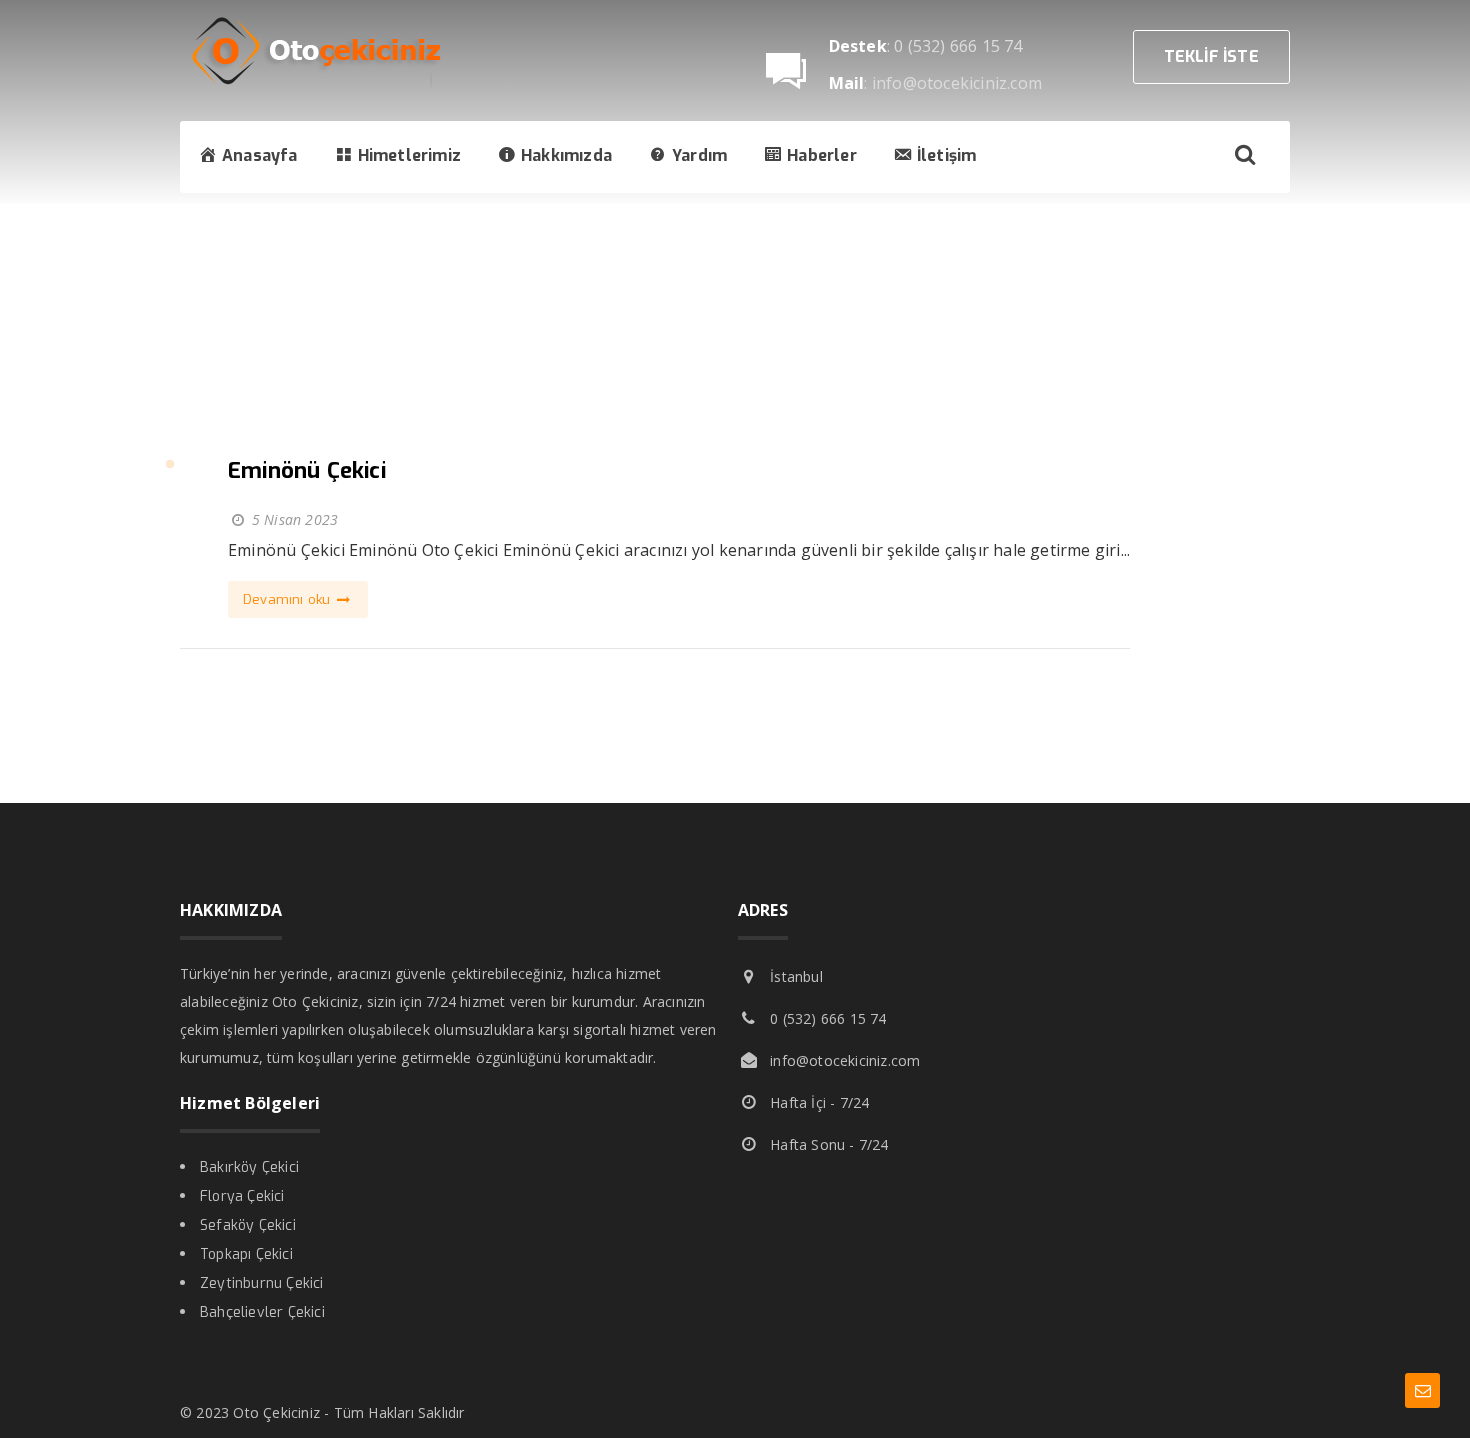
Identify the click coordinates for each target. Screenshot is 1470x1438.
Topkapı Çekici (246, 1254)
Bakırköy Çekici (249, 1167)
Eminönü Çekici (307, 470)
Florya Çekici (242, 1196)
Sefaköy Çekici (248, 1225)
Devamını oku (289, 599)
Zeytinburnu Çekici (262, 1283)
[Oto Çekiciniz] (330, 85)
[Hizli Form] (1422, 1390)
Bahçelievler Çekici (262, 1312)
